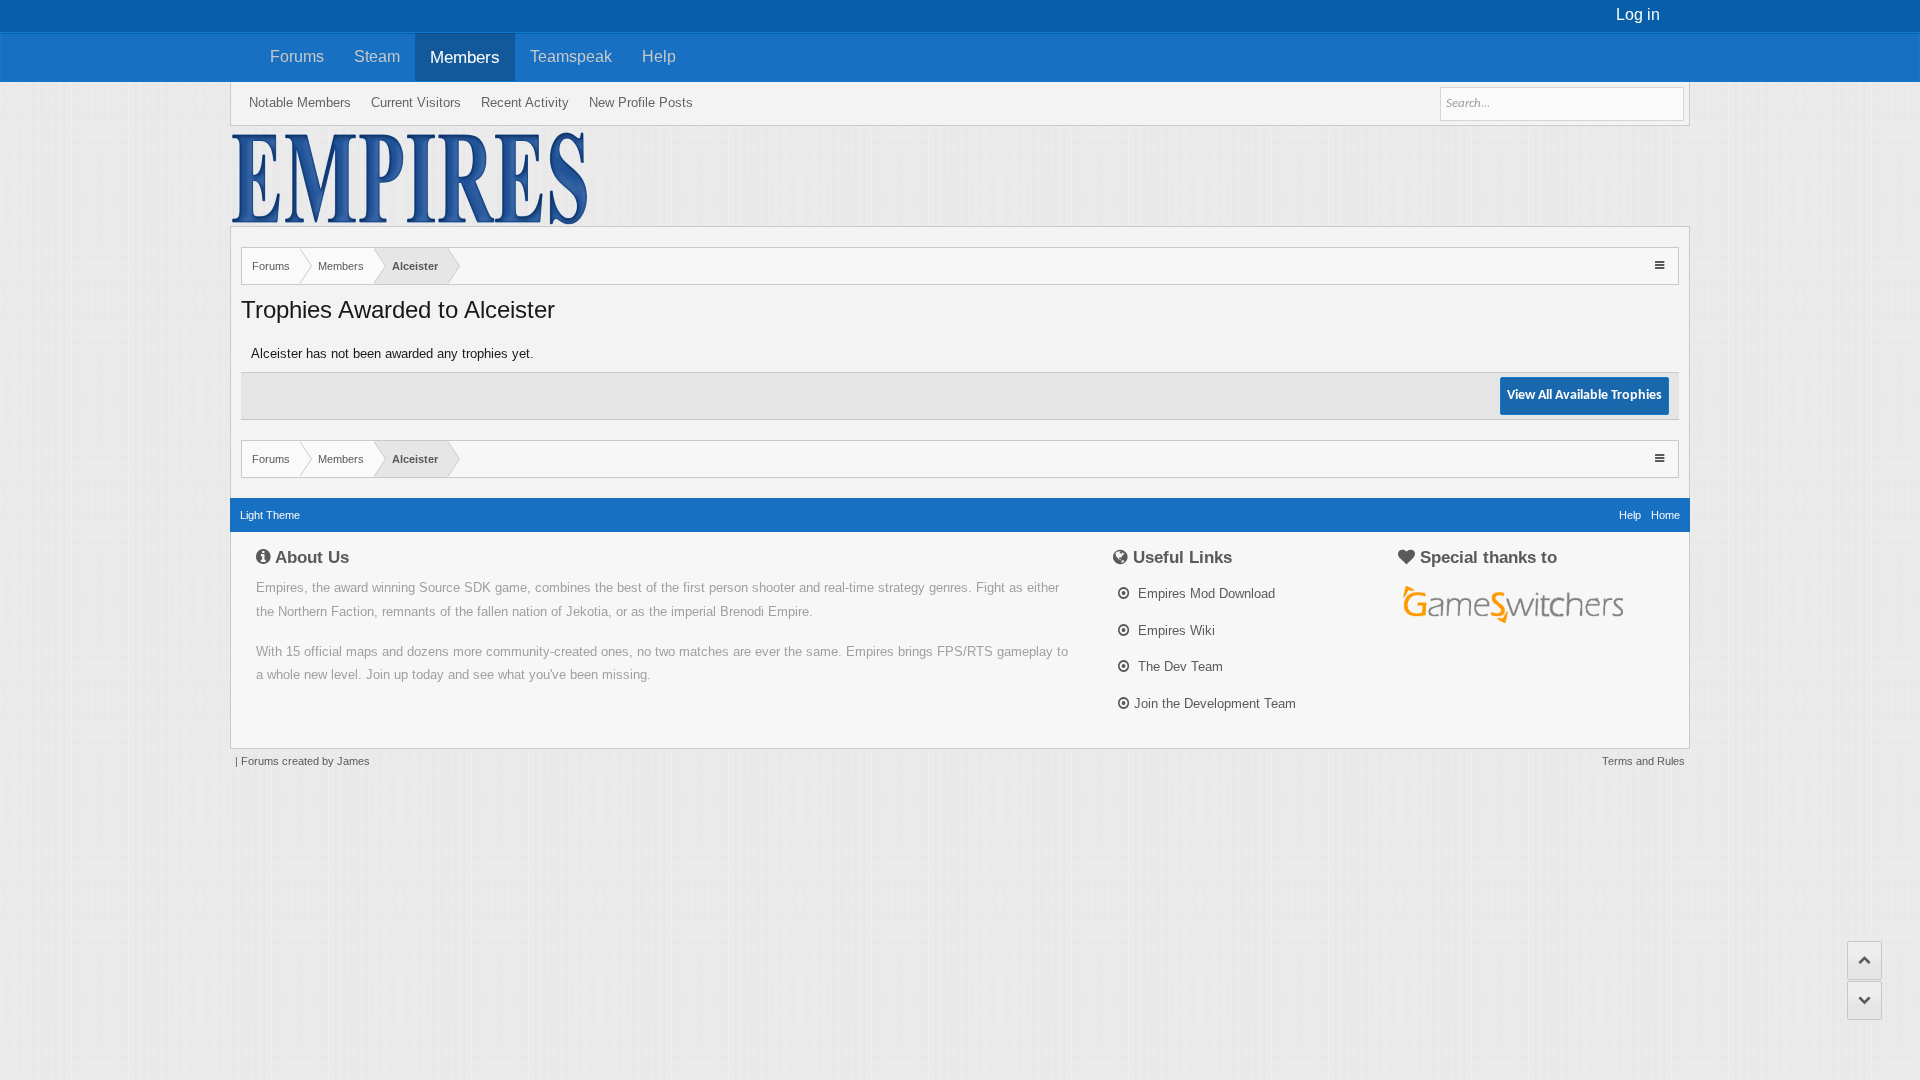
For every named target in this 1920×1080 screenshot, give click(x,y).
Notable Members (300, 102)
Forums (297, 56)
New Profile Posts (641, 102)
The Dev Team (1178, 666)
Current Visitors (416, 102)
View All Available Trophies (1584, 395)
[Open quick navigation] (1661, 264)
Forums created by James (305, 761)
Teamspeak (571, 56)
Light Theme (270, 515)
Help (659, 56)
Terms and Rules (1643, 761)
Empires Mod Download (1204, 593)
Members (465, 57)
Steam (377, 56)
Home (1665, 515)
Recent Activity (525, 102)
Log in (1638, 14)
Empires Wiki (1174, 630)
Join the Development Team (1215, 703)
